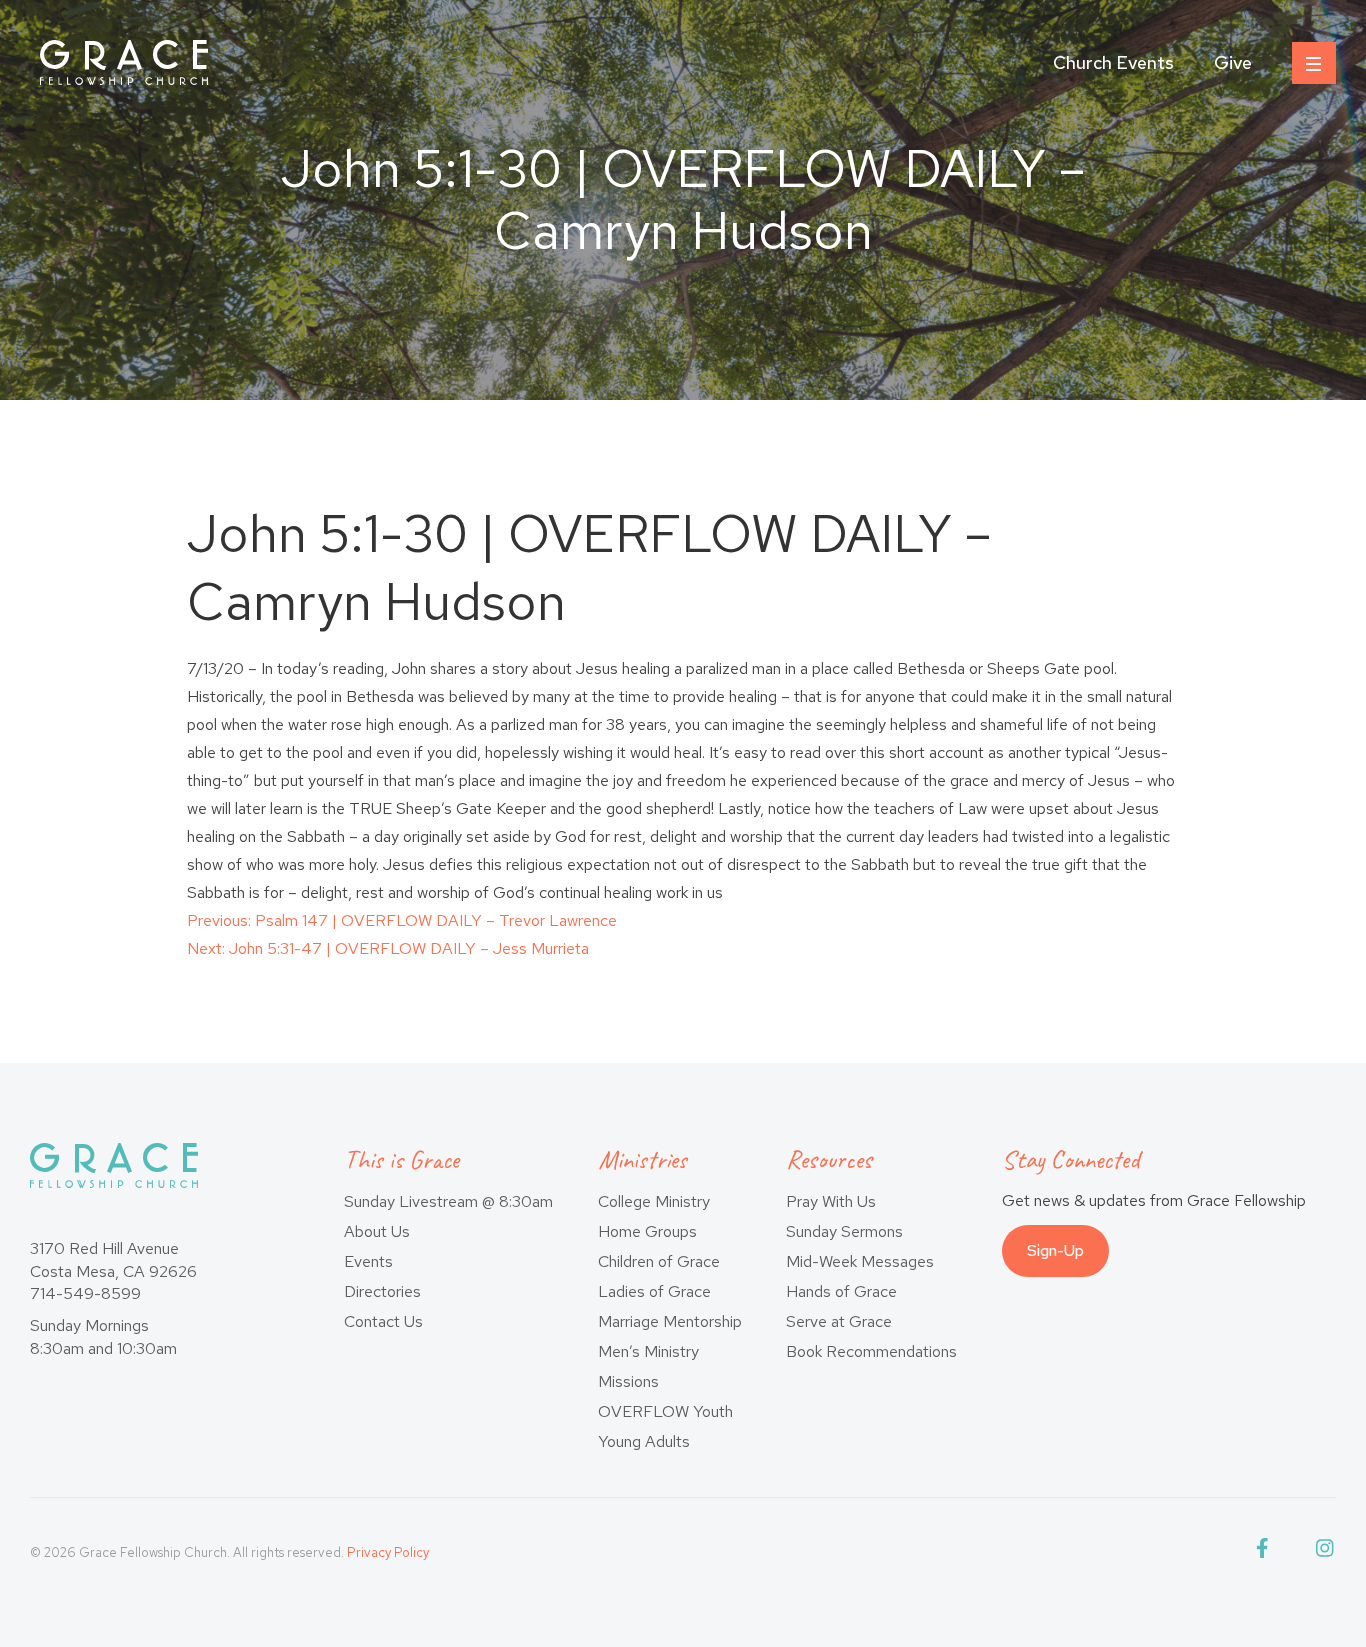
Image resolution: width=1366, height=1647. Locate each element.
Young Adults (644, 1441)
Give (1233, 62)
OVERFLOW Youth (665, 1411)
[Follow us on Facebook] (1266, 1552)
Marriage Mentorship (670, 1321)
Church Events (1113, 62)
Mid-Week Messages (860, 1261)
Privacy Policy (388, 1552)
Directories (382, 1291)
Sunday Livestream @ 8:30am (448, 1201)
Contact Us (383, 1321)
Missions (628, 1381)
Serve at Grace (839, 1321)
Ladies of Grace (654, 1291)
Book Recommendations (871, 1351)
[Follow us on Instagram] (1326, 1552)
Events (368, 1261)
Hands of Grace (841, 1291)
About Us (377, 1231)
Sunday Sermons (844, 1231)
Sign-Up (1055, 1250)
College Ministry (654, 1201)
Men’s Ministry (648, 1351)
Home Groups (647, 1231)
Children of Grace (659, 1261)
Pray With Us (831, 1201)
